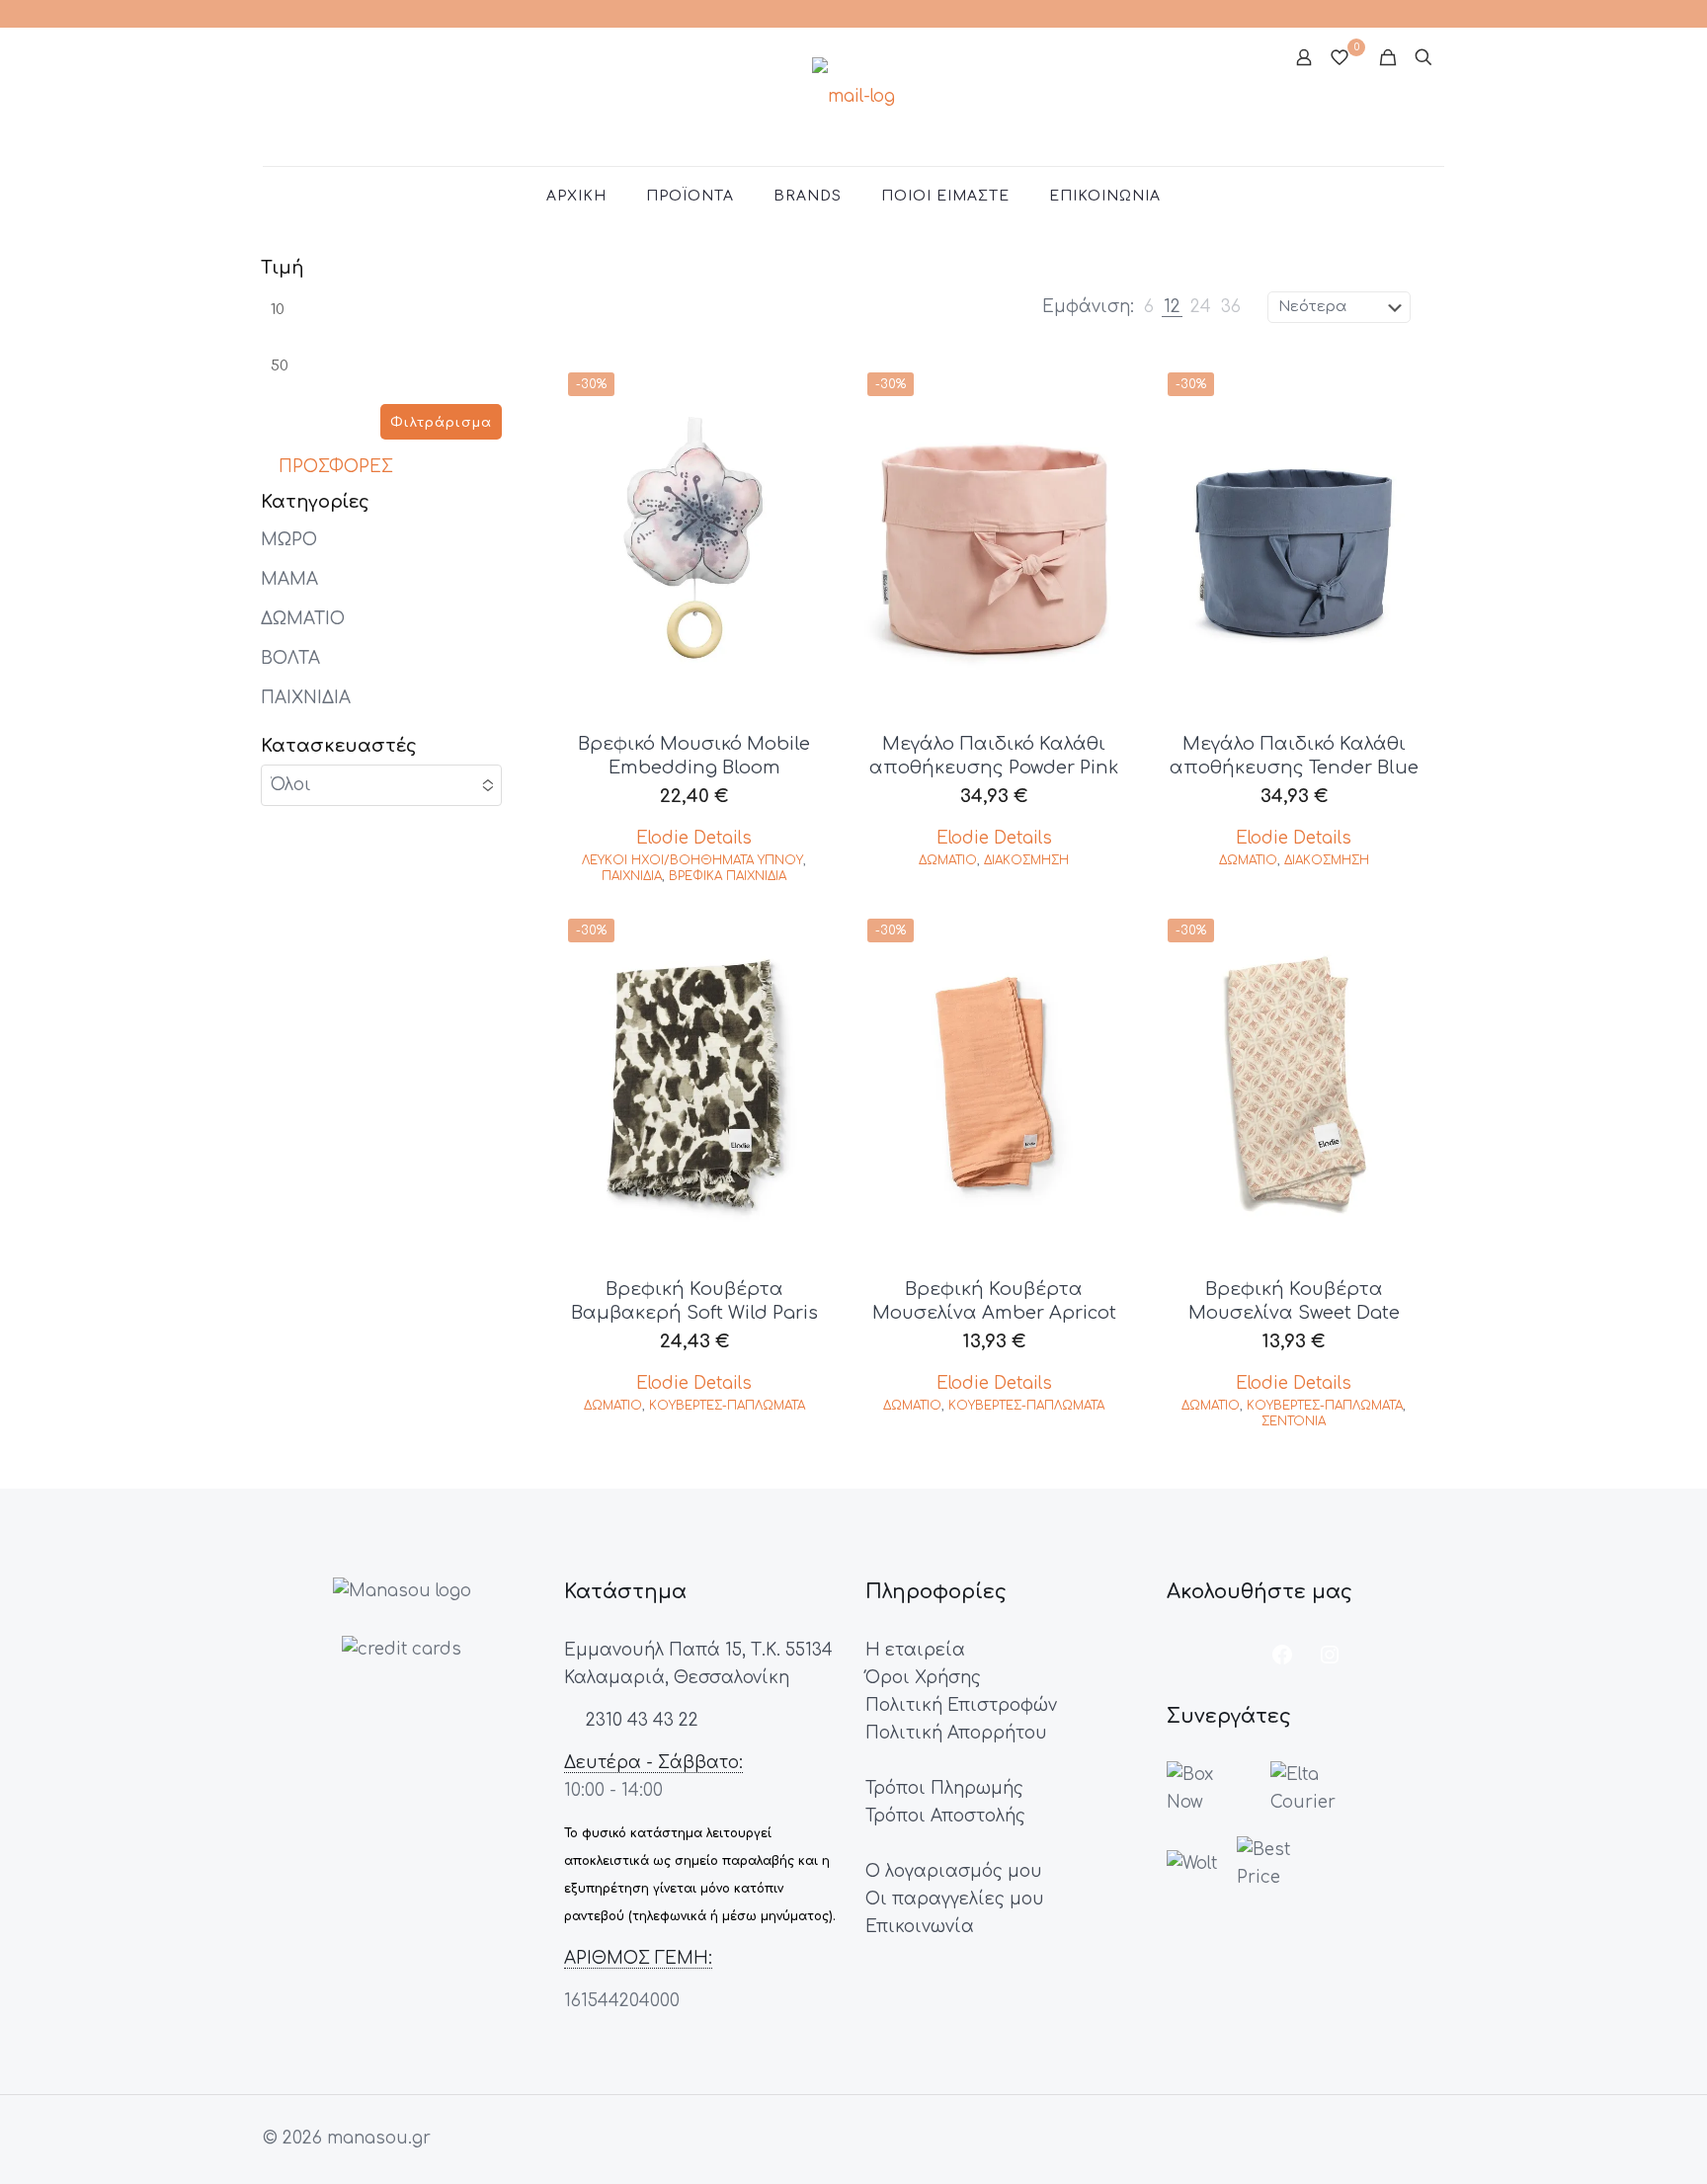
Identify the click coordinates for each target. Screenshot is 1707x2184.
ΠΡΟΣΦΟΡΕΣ (333, 467)
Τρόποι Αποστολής (945, 1816)
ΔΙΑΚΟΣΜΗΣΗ (1026, 860)
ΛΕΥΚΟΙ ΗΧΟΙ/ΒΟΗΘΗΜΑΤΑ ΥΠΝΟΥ (692, 860)
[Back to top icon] (1612, 2144)
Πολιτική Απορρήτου (956, 1733)
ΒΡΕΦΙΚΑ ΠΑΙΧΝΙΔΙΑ (728, 876)
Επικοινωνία (920, 1927)
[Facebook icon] (1419, 13)
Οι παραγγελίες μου (955, 1899)
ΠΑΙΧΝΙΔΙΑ (632, 876)
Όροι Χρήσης (923, 1678)
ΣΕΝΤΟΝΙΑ (1294, 1421)
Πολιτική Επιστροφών (961, 1705)
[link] (1149, 307)
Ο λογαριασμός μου (954, 1871)
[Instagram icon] (1442, 13)
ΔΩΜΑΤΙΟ (948, 860)
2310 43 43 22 (640, 1720)
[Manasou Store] (853, 97)
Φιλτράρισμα (441, 423)
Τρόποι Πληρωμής (944, 1788)
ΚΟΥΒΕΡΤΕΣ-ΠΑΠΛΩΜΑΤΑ (727, 1406)
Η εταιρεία (915, 1650)
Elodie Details (694, 838)
